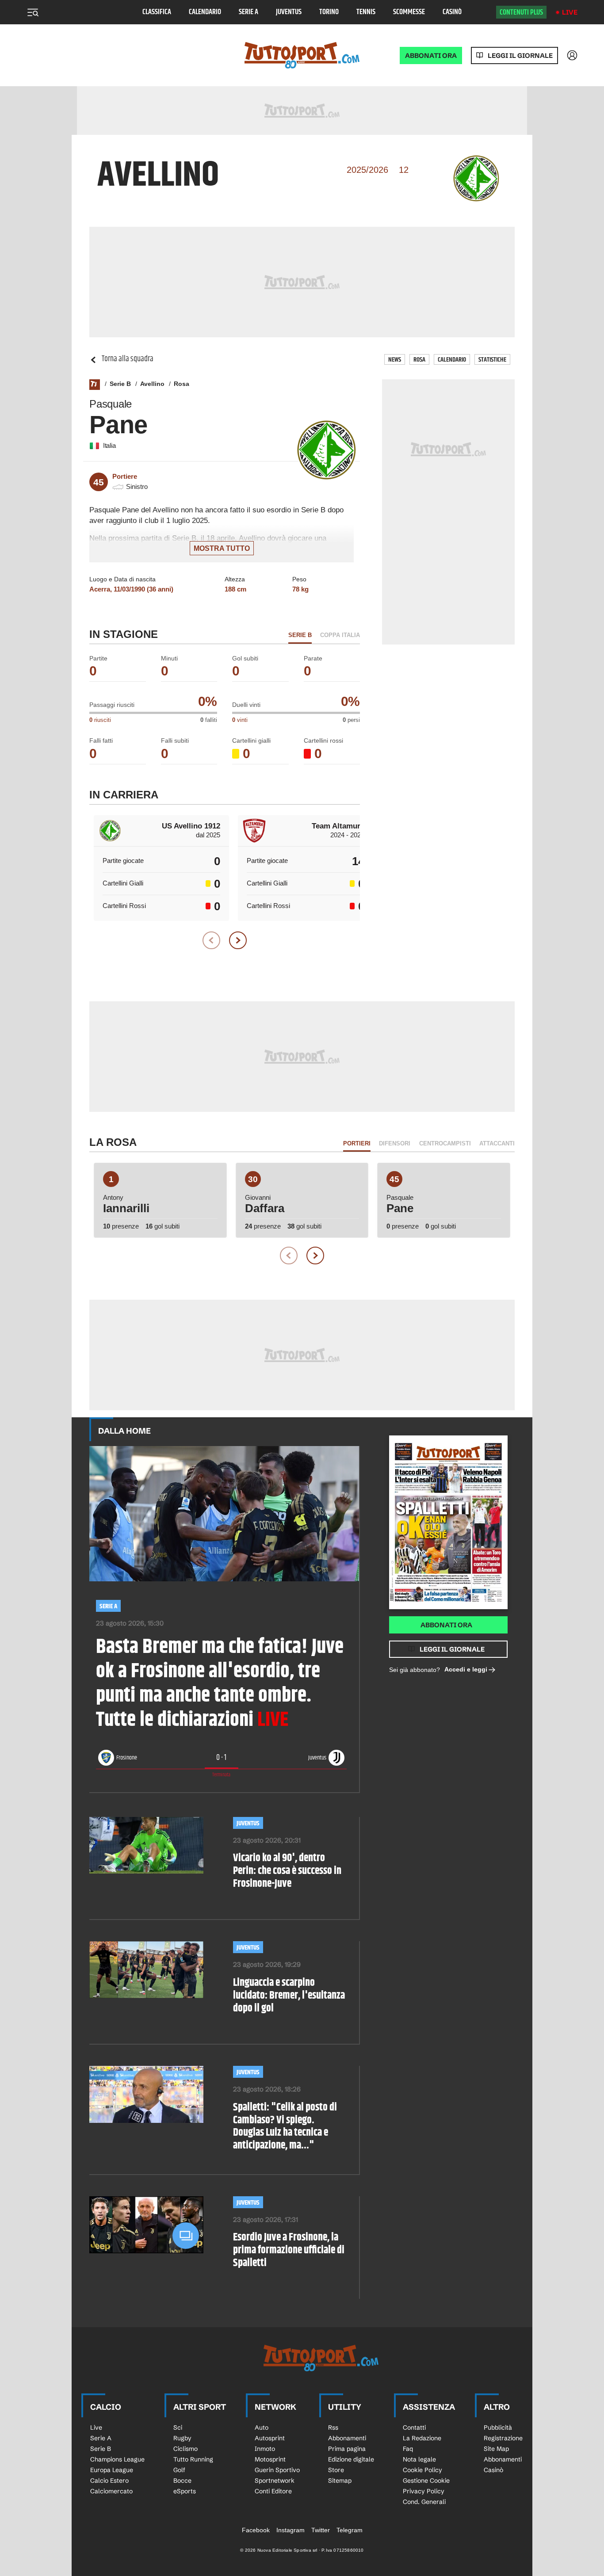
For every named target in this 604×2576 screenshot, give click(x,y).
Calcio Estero (109, 2481)
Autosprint (270, 2438)
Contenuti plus (521, 12)
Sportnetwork (275, 2481)
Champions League (117, 2459)
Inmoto (265, 2449)
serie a (108, 1606)
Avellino (152, 384)
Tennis (366, 12)
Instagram (291, 2530)
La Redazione (422, 2438)
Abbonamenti (347, 2438)
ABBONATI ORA (431, 55)
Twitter (321, 2530)
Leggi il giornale (520, 55)
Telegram (350, 2530)
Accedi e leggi (466, 1669)
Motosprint (270, 2459)
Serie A (248, 12)
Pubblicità (498, 2427)
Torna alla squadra (128, 359)
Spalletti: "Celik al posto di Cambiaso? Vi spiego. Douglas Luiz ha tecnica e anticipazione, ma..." (285, 2127)
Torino (329, 12)
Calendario (205, 12)
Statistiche (492, 360)
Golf (179, 2470)
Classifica (157, 12)
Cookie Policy (422, 2470)
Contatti (414, 2427)
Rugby (182, 2438)
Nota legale (419, 2459)
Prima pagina (347, 2449)
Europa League (112, 2470)
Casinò (452, 12)
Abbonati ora (446, 1625)
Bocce (182, 2481)
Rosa (419, 360)
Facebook (256, 2530)
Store (336, 2470)
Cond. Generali (424, 2502)
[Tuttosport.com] (302, 55)
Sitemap (340, 2481)
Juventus (289, 12)
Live (570, 12)
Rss (333, 2427)
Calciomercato (111, 2491)
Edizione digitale (351, 2459)
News (395, 360)
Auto (262, 2427)
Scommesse (409, 12)
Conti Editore (273, 2491)
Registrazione (503, 2438)
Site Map (496, 2449)
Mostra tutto (222, 548)
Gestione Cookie (426, 2481)
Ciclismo (185, 2449)
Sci (178, 2427)
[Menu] (33, 12)
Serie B (120, 384)
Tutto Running (193, 2459)
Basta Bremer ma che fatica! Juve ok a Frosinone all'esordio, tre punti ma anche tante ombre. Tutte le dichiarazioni (220, 1684)
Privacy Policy (424, 2491)
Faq (408, 2449)
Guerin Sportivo (277, 2470)
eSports (185, 2491)
